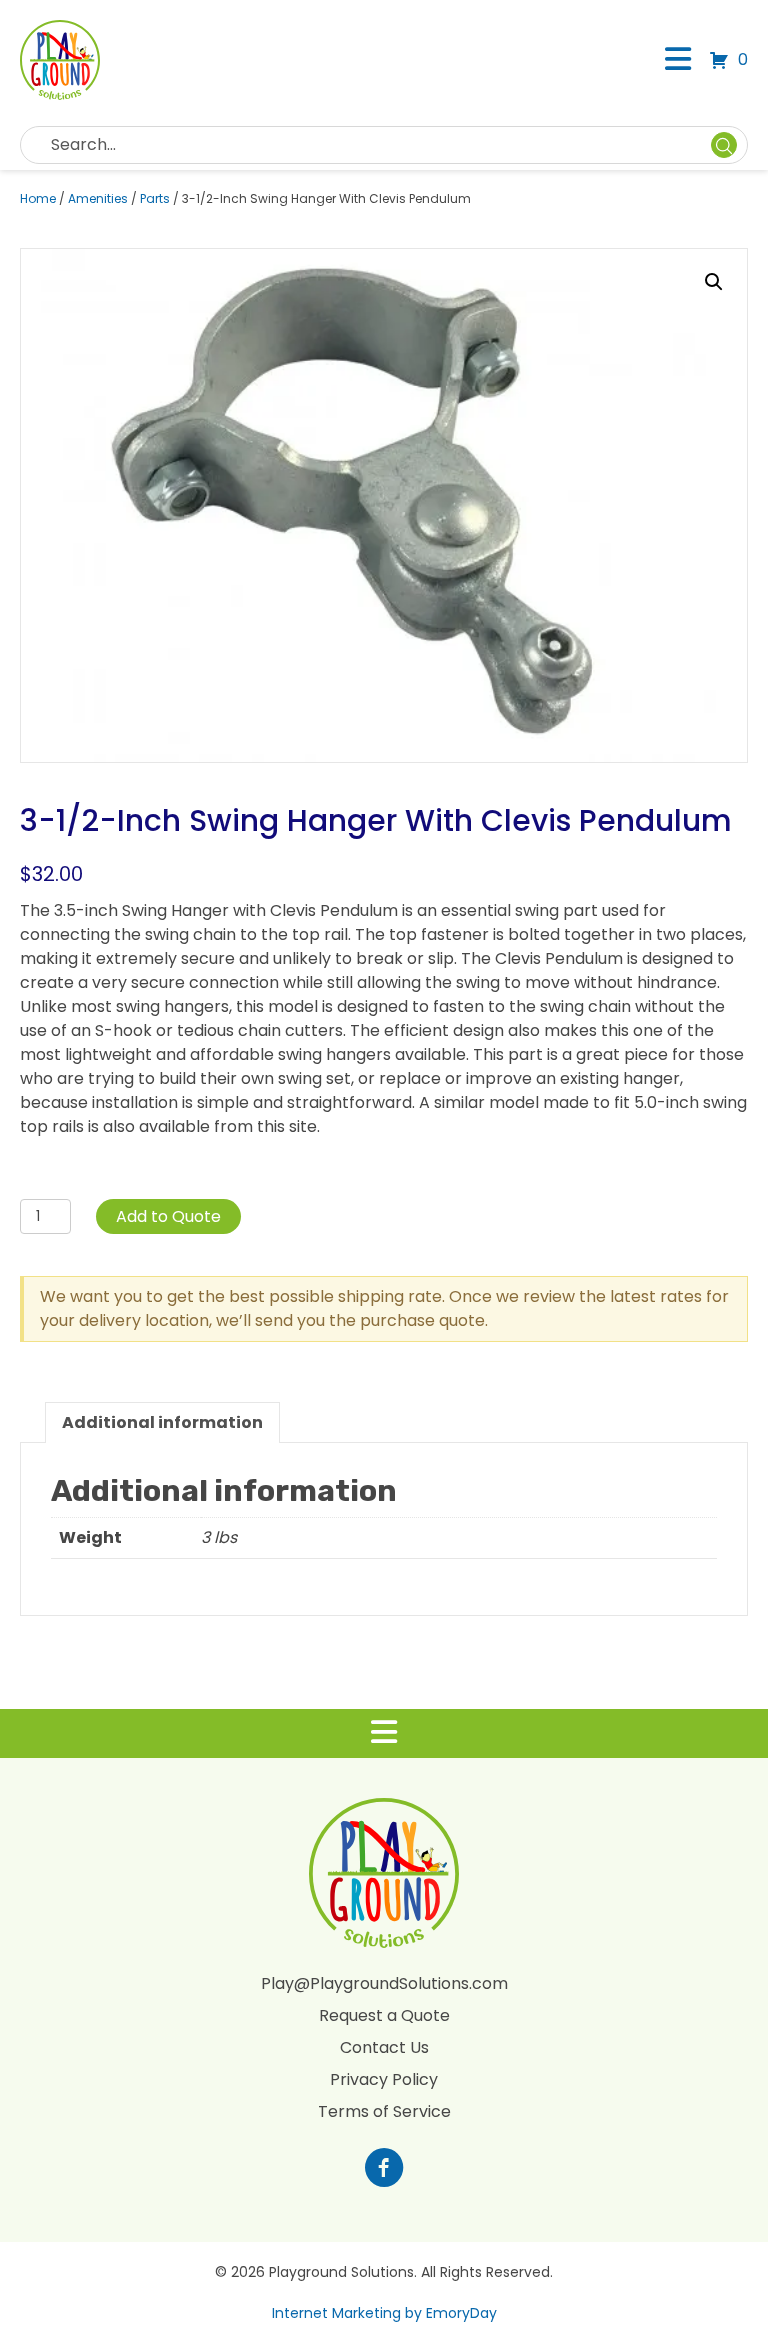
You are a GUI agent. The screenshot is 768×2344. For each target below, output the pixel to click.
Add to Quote (168, 1216)
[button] (714, 282)
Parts (155, 198)
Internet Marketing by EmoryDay (384, 2313)
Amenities (98, 198)
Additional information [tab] (162, 1422)
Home (38, 198)
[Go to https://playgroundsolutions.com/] (384, 2170)
